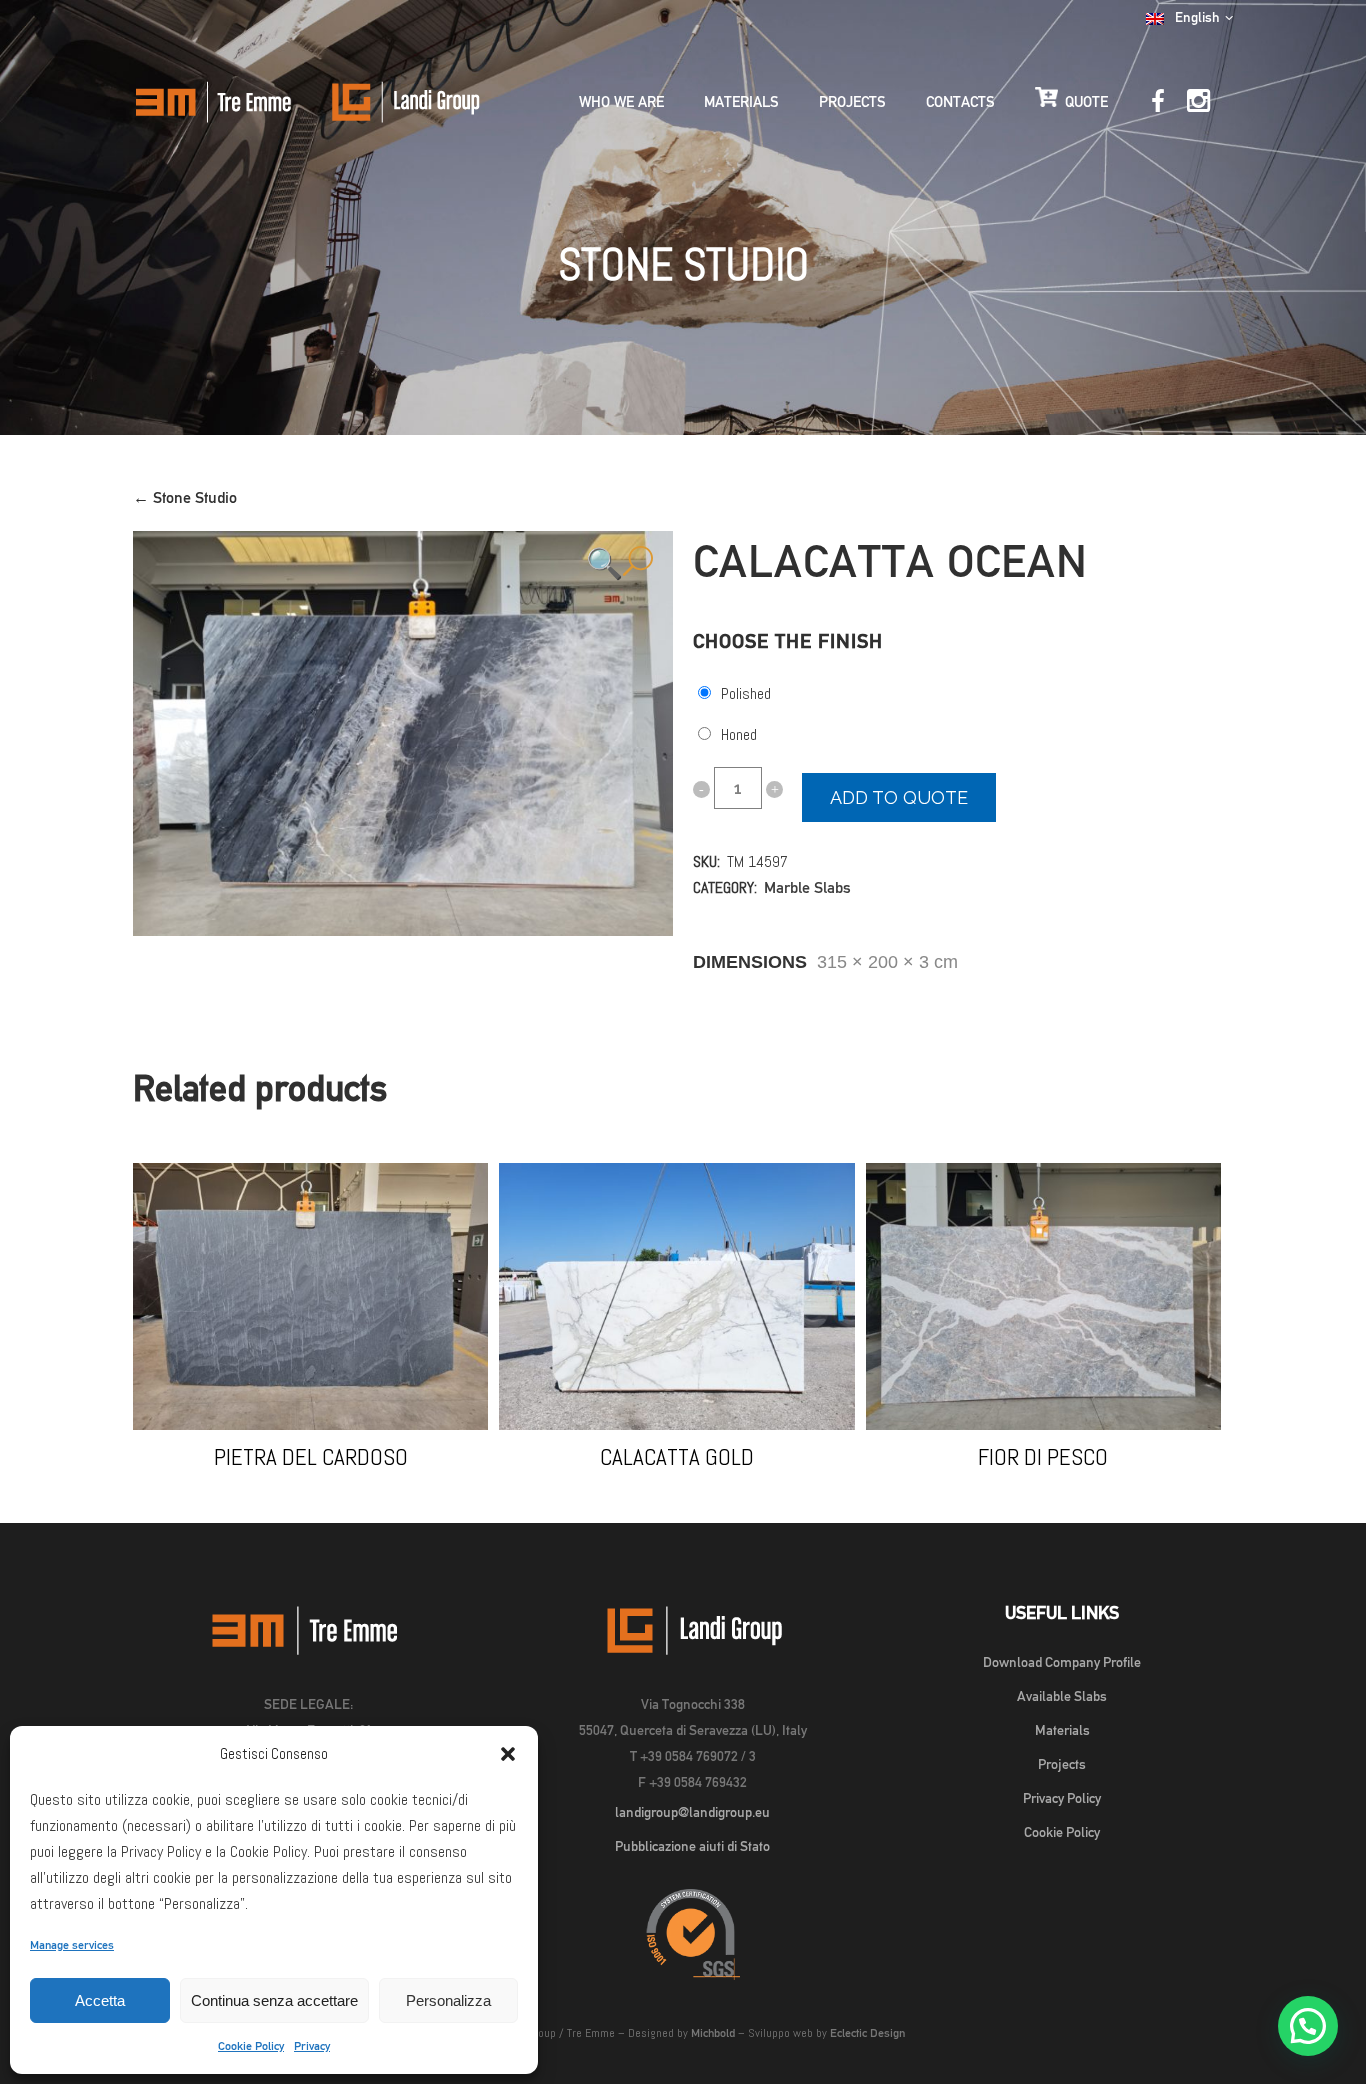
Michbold (713, 2033)
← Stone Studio (185, 497)
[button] (508, 1754)
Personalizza (448, 2000)
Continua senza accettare (274, 2000)
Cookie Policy (251, 2046)
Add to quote (899, 797)
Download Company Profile (1062, 1662)
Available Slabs (1062, 1696)
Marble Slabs (807, 887)
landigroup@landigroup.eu (692, 1812)
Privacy (312, 2046)
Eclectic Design (867, 2033)
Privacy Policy (1062, 1798)
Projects (1062, 1764)
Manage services (72, 1945)
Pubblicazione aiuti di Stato (692, 1846)
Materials (1062, 1730)
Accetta (100, 2000)
